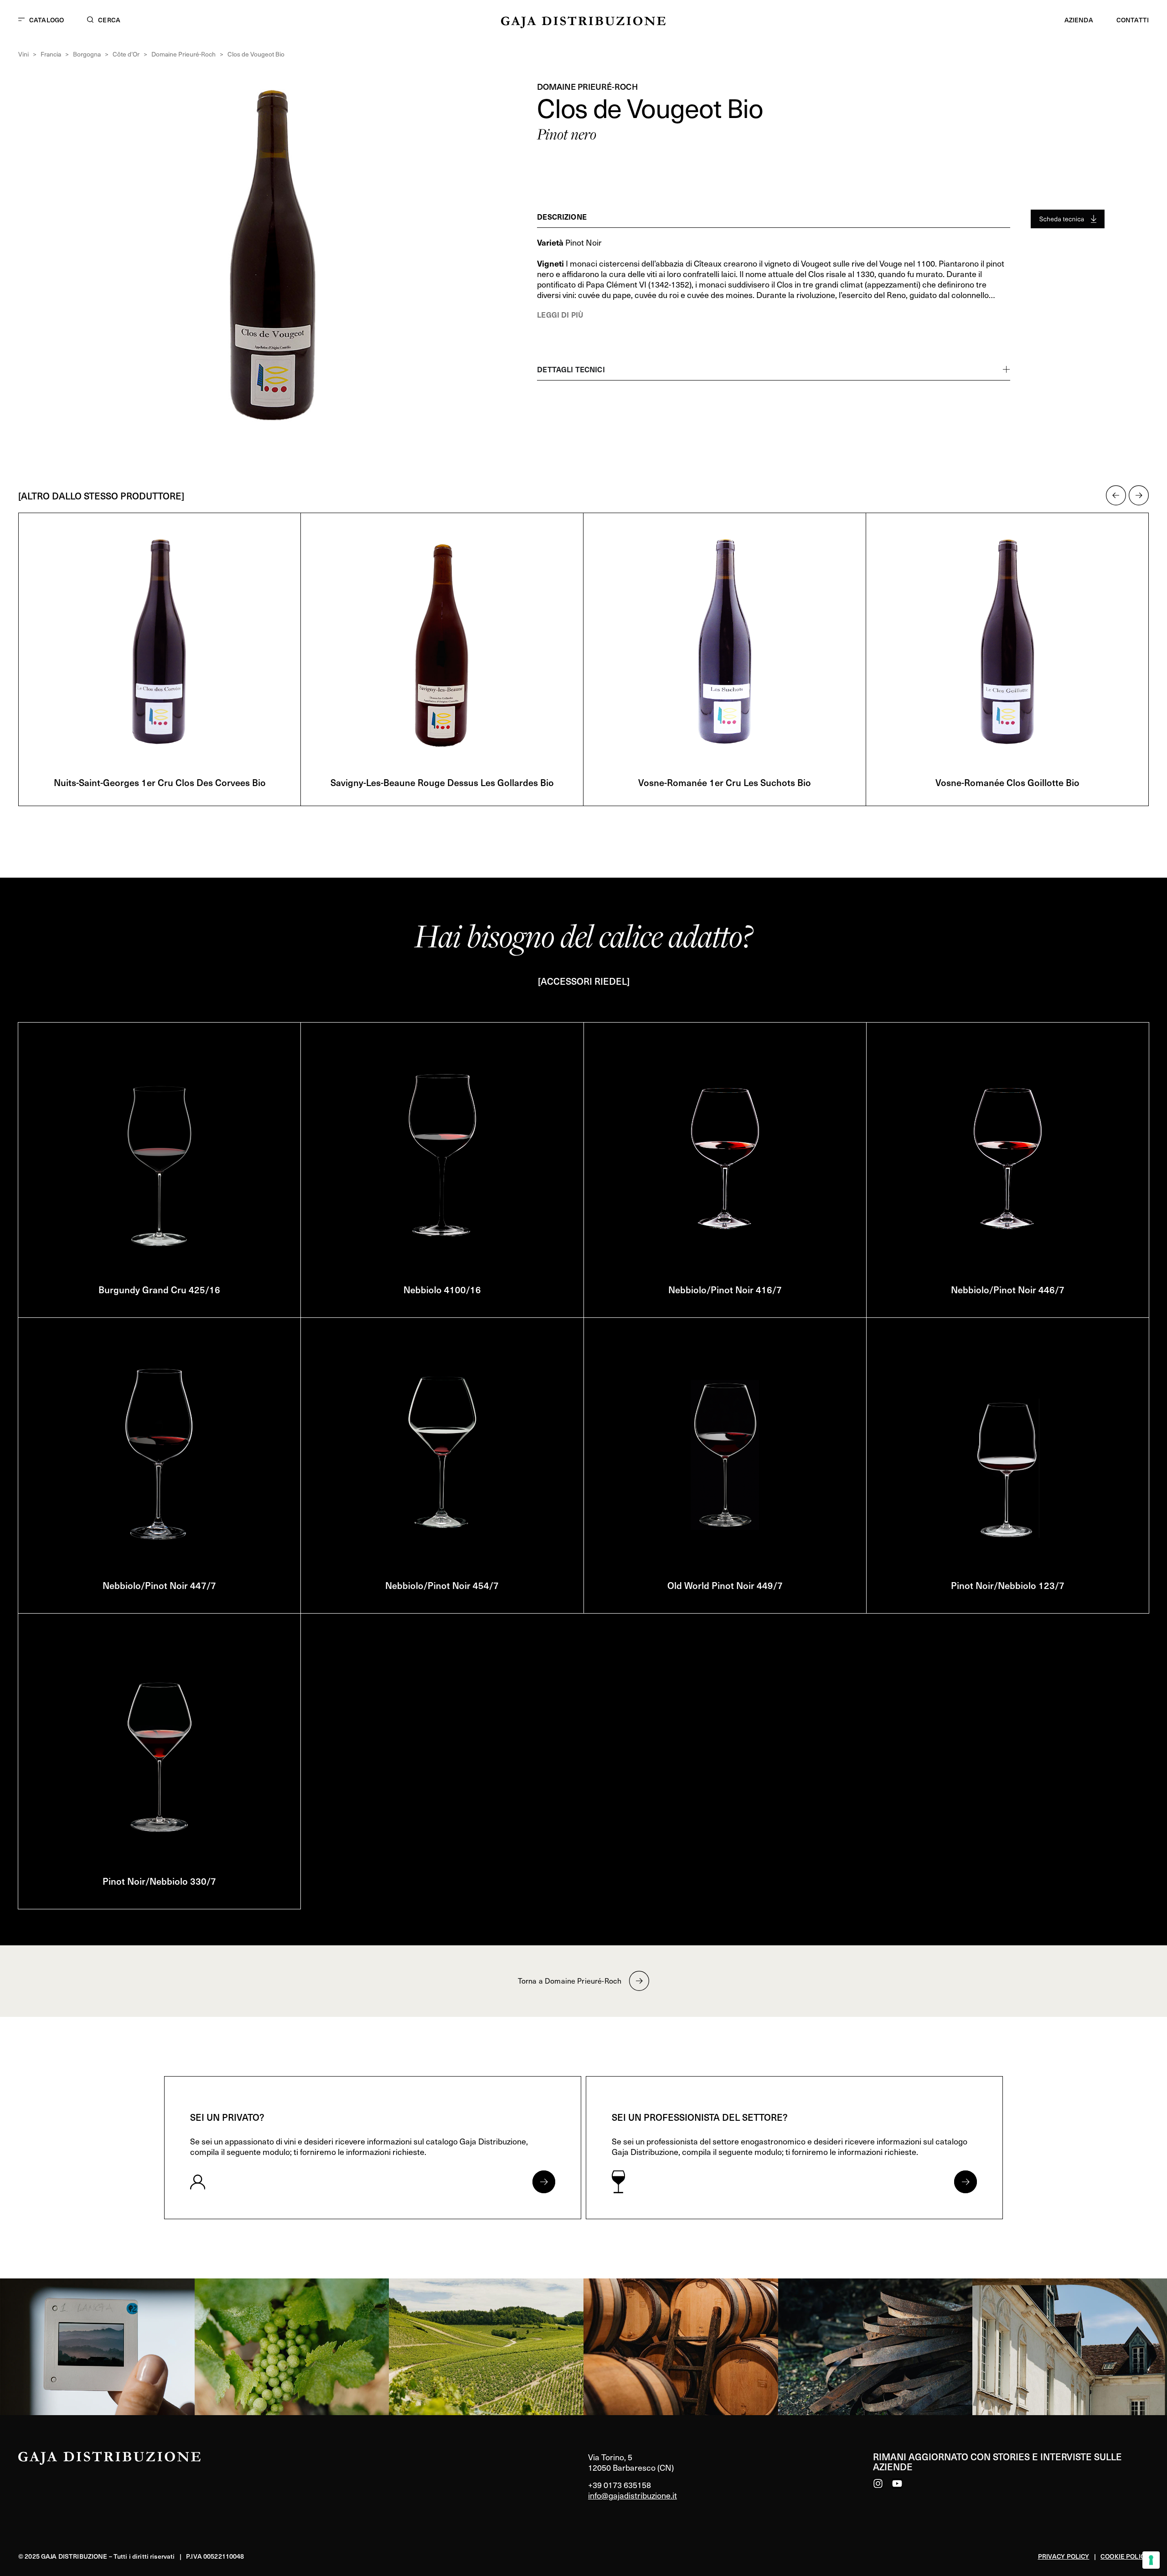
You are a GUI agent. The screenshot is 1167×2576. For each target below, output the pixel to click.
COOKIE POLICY (1125, 2556)
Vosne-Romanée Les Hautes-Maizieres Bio (1007, 782)
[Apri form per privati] (544, 2182)
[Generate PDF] (1068, 219)
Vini (23, 54)
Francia (51, 54)
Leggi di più (560, 314)
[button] (1116, 495)
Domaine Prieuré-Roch (183, 54)
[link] (97, 2347)
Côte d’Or (126, 54)
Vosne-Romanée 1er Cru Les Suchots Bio (442, 782)
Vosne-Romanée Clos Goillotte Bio (725, 782)
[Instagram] (878, 2483)
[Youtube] (897, 2483)
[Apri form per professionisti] (966, 2182)
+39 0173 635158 (620, 2485)
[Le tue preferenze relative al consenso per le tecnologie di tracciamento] (1151, 2560)
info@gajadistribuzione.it (633, 2495)
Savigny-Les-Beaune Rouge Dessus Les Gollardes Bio (160, 782)
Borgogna (87, 54)
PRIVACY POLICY (1064, 2556)
